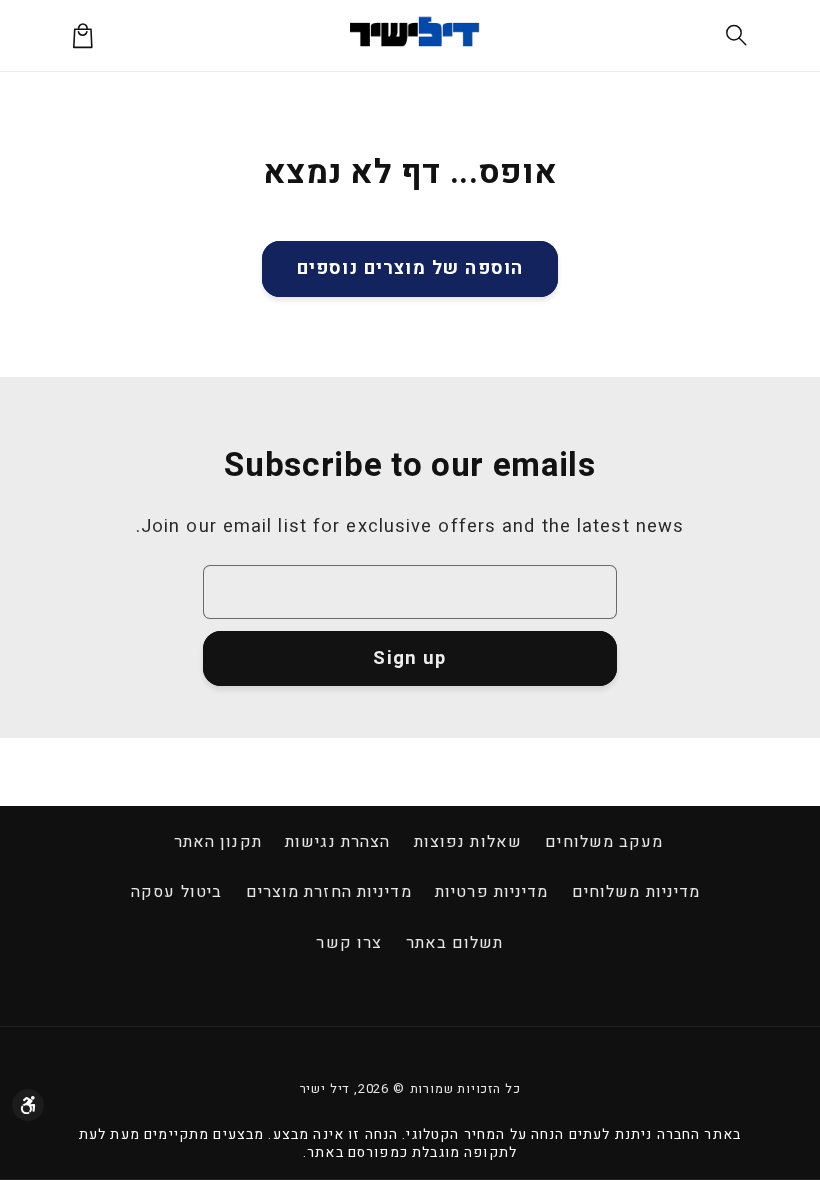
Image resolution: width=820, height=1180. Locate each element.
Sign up (409, 658)
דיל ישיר (325, 1089)
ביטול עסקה (176, 892)
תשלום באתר (455, 943)
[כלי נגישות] (28, 1105)
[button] (737, 35)
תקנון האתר (218, 842)
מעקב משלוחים (604, 842)
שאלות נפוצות (468, 842)
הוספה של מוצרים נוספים (410, 268)
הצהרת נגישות (337, 842)
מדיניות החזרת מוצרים (329, 892)
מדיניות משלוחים (636, 892)
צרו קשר (349, 943)
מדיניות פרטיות (491, 892)
